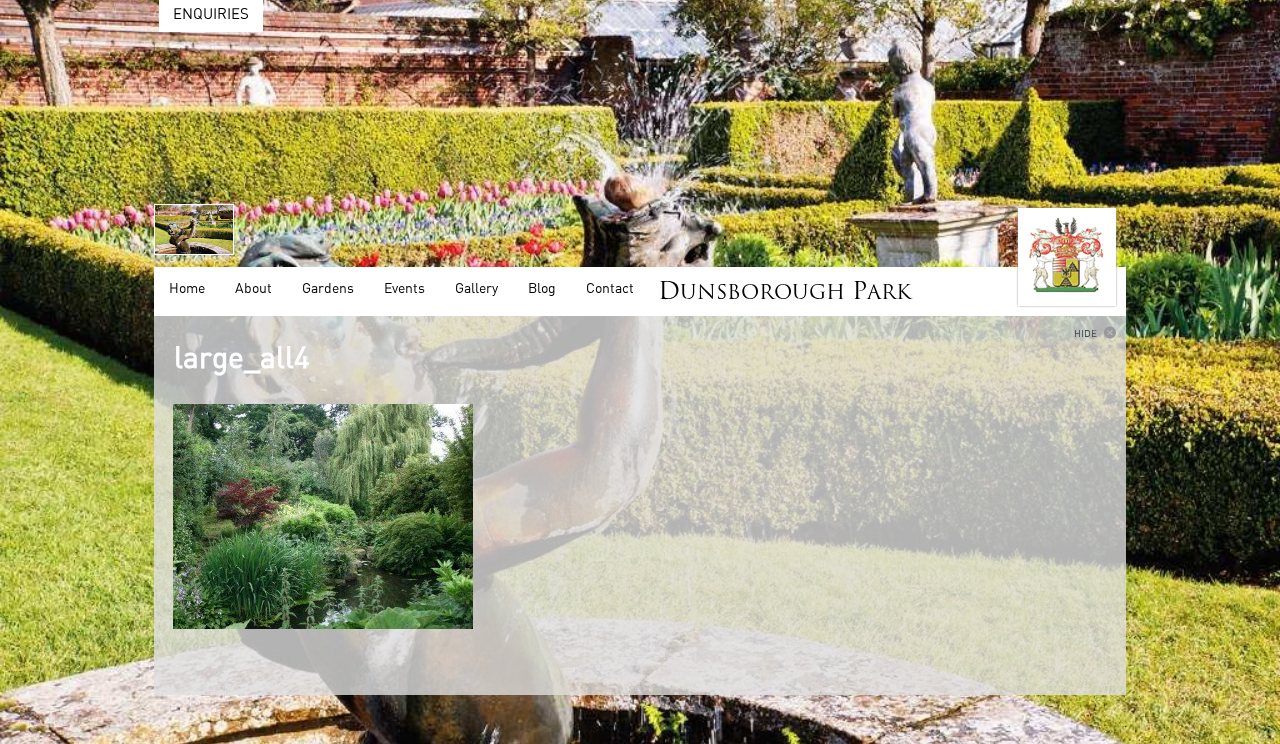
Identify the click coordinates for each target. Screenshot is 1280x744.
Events (404, 289)
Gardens (328, 289)
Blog (542, 289)
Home (187, 289)
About (253, 289)
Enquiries (211, 14)
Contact (610, 289)
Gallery (476, 289)
